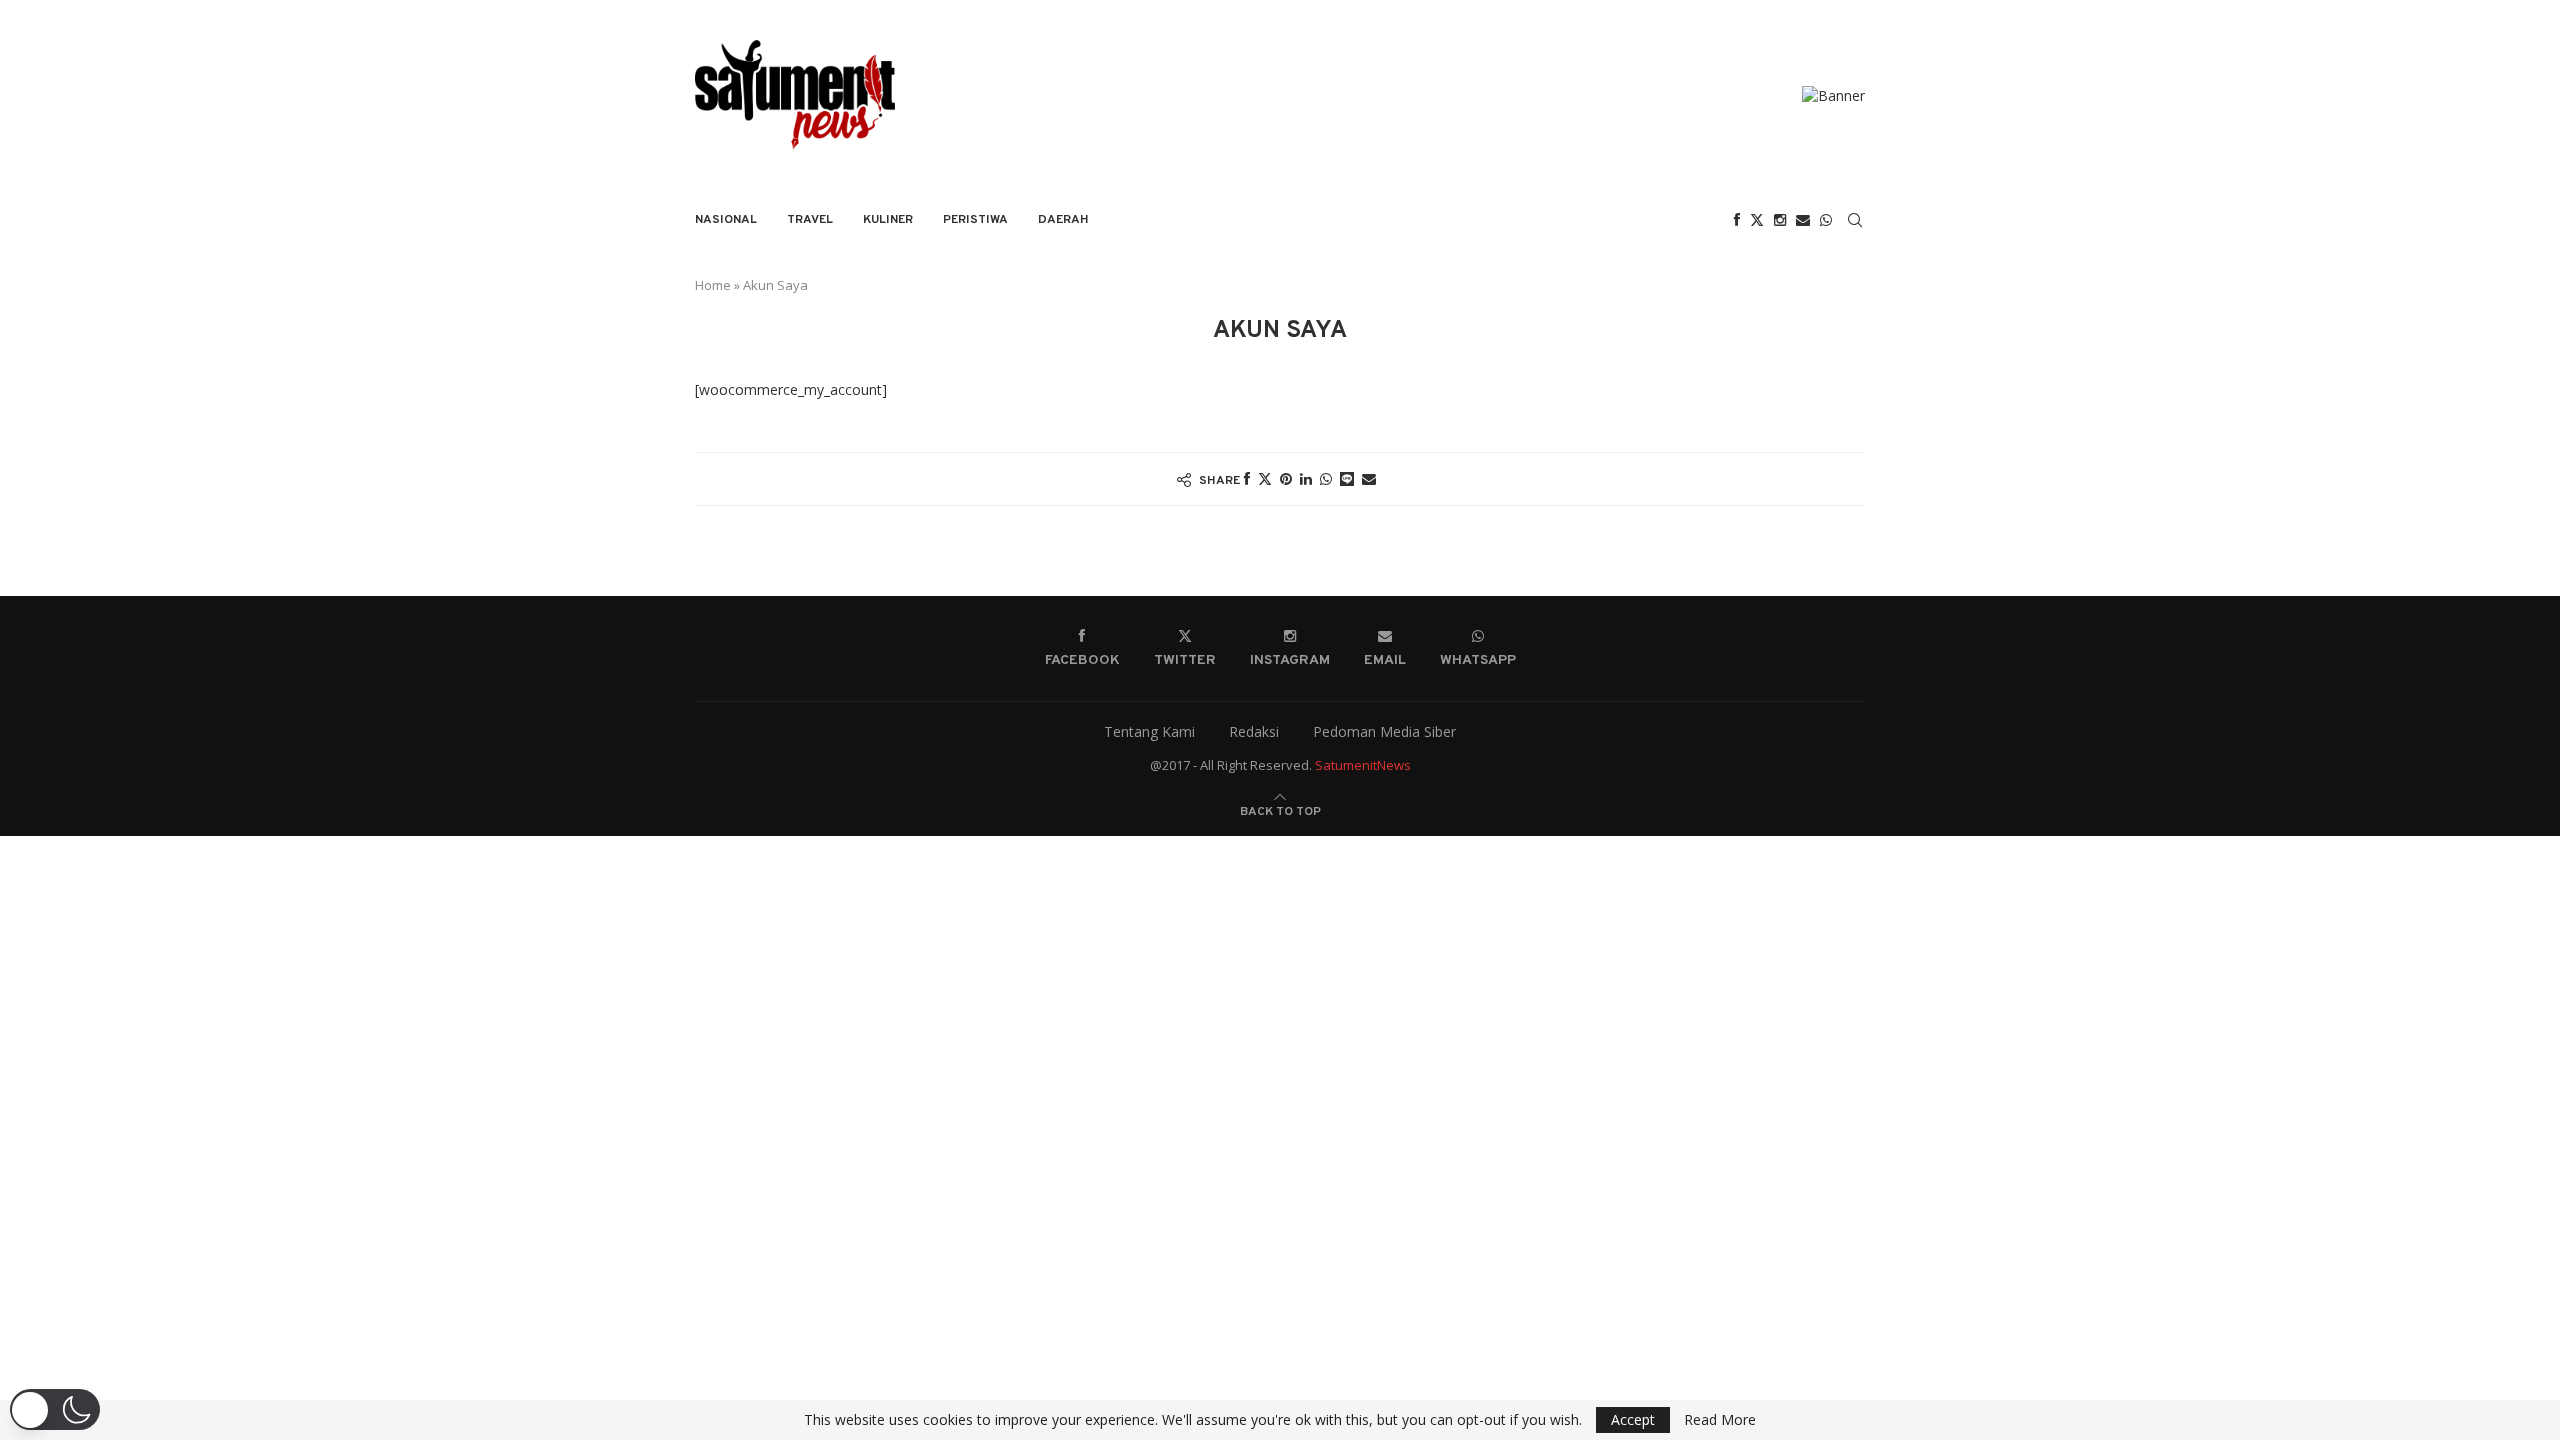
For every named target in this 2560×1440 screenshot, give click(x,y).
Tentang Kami (1149, 731)
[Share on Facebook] (1247, 478)
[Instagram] (1780, 220)
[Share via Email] (1369, 478)
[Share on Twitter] (1265, 478)
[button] (55, 1409)
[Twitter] (1757, 220)
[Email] (1803, 220)
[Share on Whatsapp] (1326, 478)
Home (713, 285)
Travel (810, 220)
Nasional (726, 220)
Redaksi (1254, 731)
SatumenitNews (1363, 765)
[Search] (1855, 220)
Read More (1720, 1420)
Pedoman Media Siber (1384, 731)
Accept (1633, 1419)
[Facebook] (1737, 220)
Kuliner (888, 220)
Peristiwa (975, 220)
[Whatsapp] (1826, 220)
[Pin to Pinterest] (1286, 478)
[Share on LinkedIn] (1306, 478)
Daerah (1063, 220)
